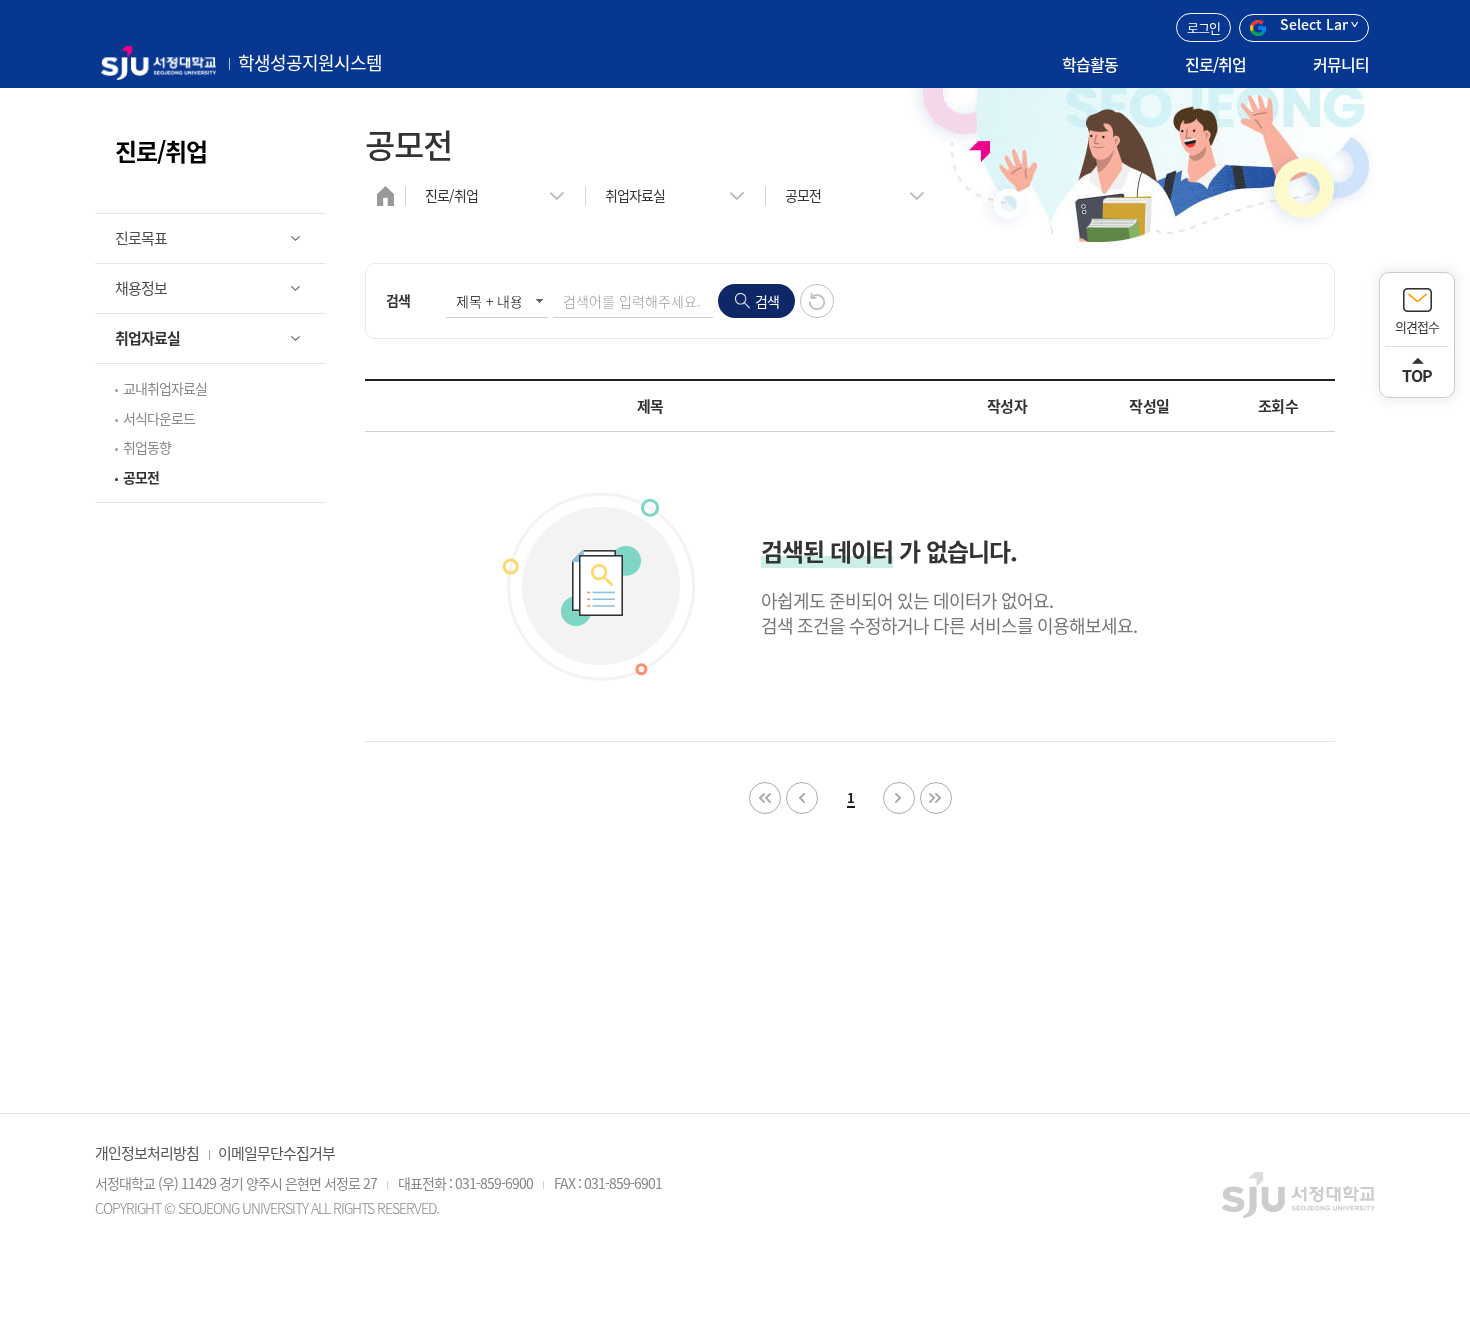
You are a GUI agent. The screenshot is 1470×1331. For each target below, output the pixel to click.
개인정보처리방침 (147, 1153)
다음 (899, 798)
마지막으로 (936, 798)
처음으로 (765, 798)
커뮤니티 (1341, 64)
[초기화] (817, 301)
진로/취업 (1215, 64)
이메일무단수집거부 (276, 1153)
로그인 (1203, 27)
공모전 (803, 195)
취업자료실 (635, 195)
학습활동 (1090, 64)
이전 (802, 798)
